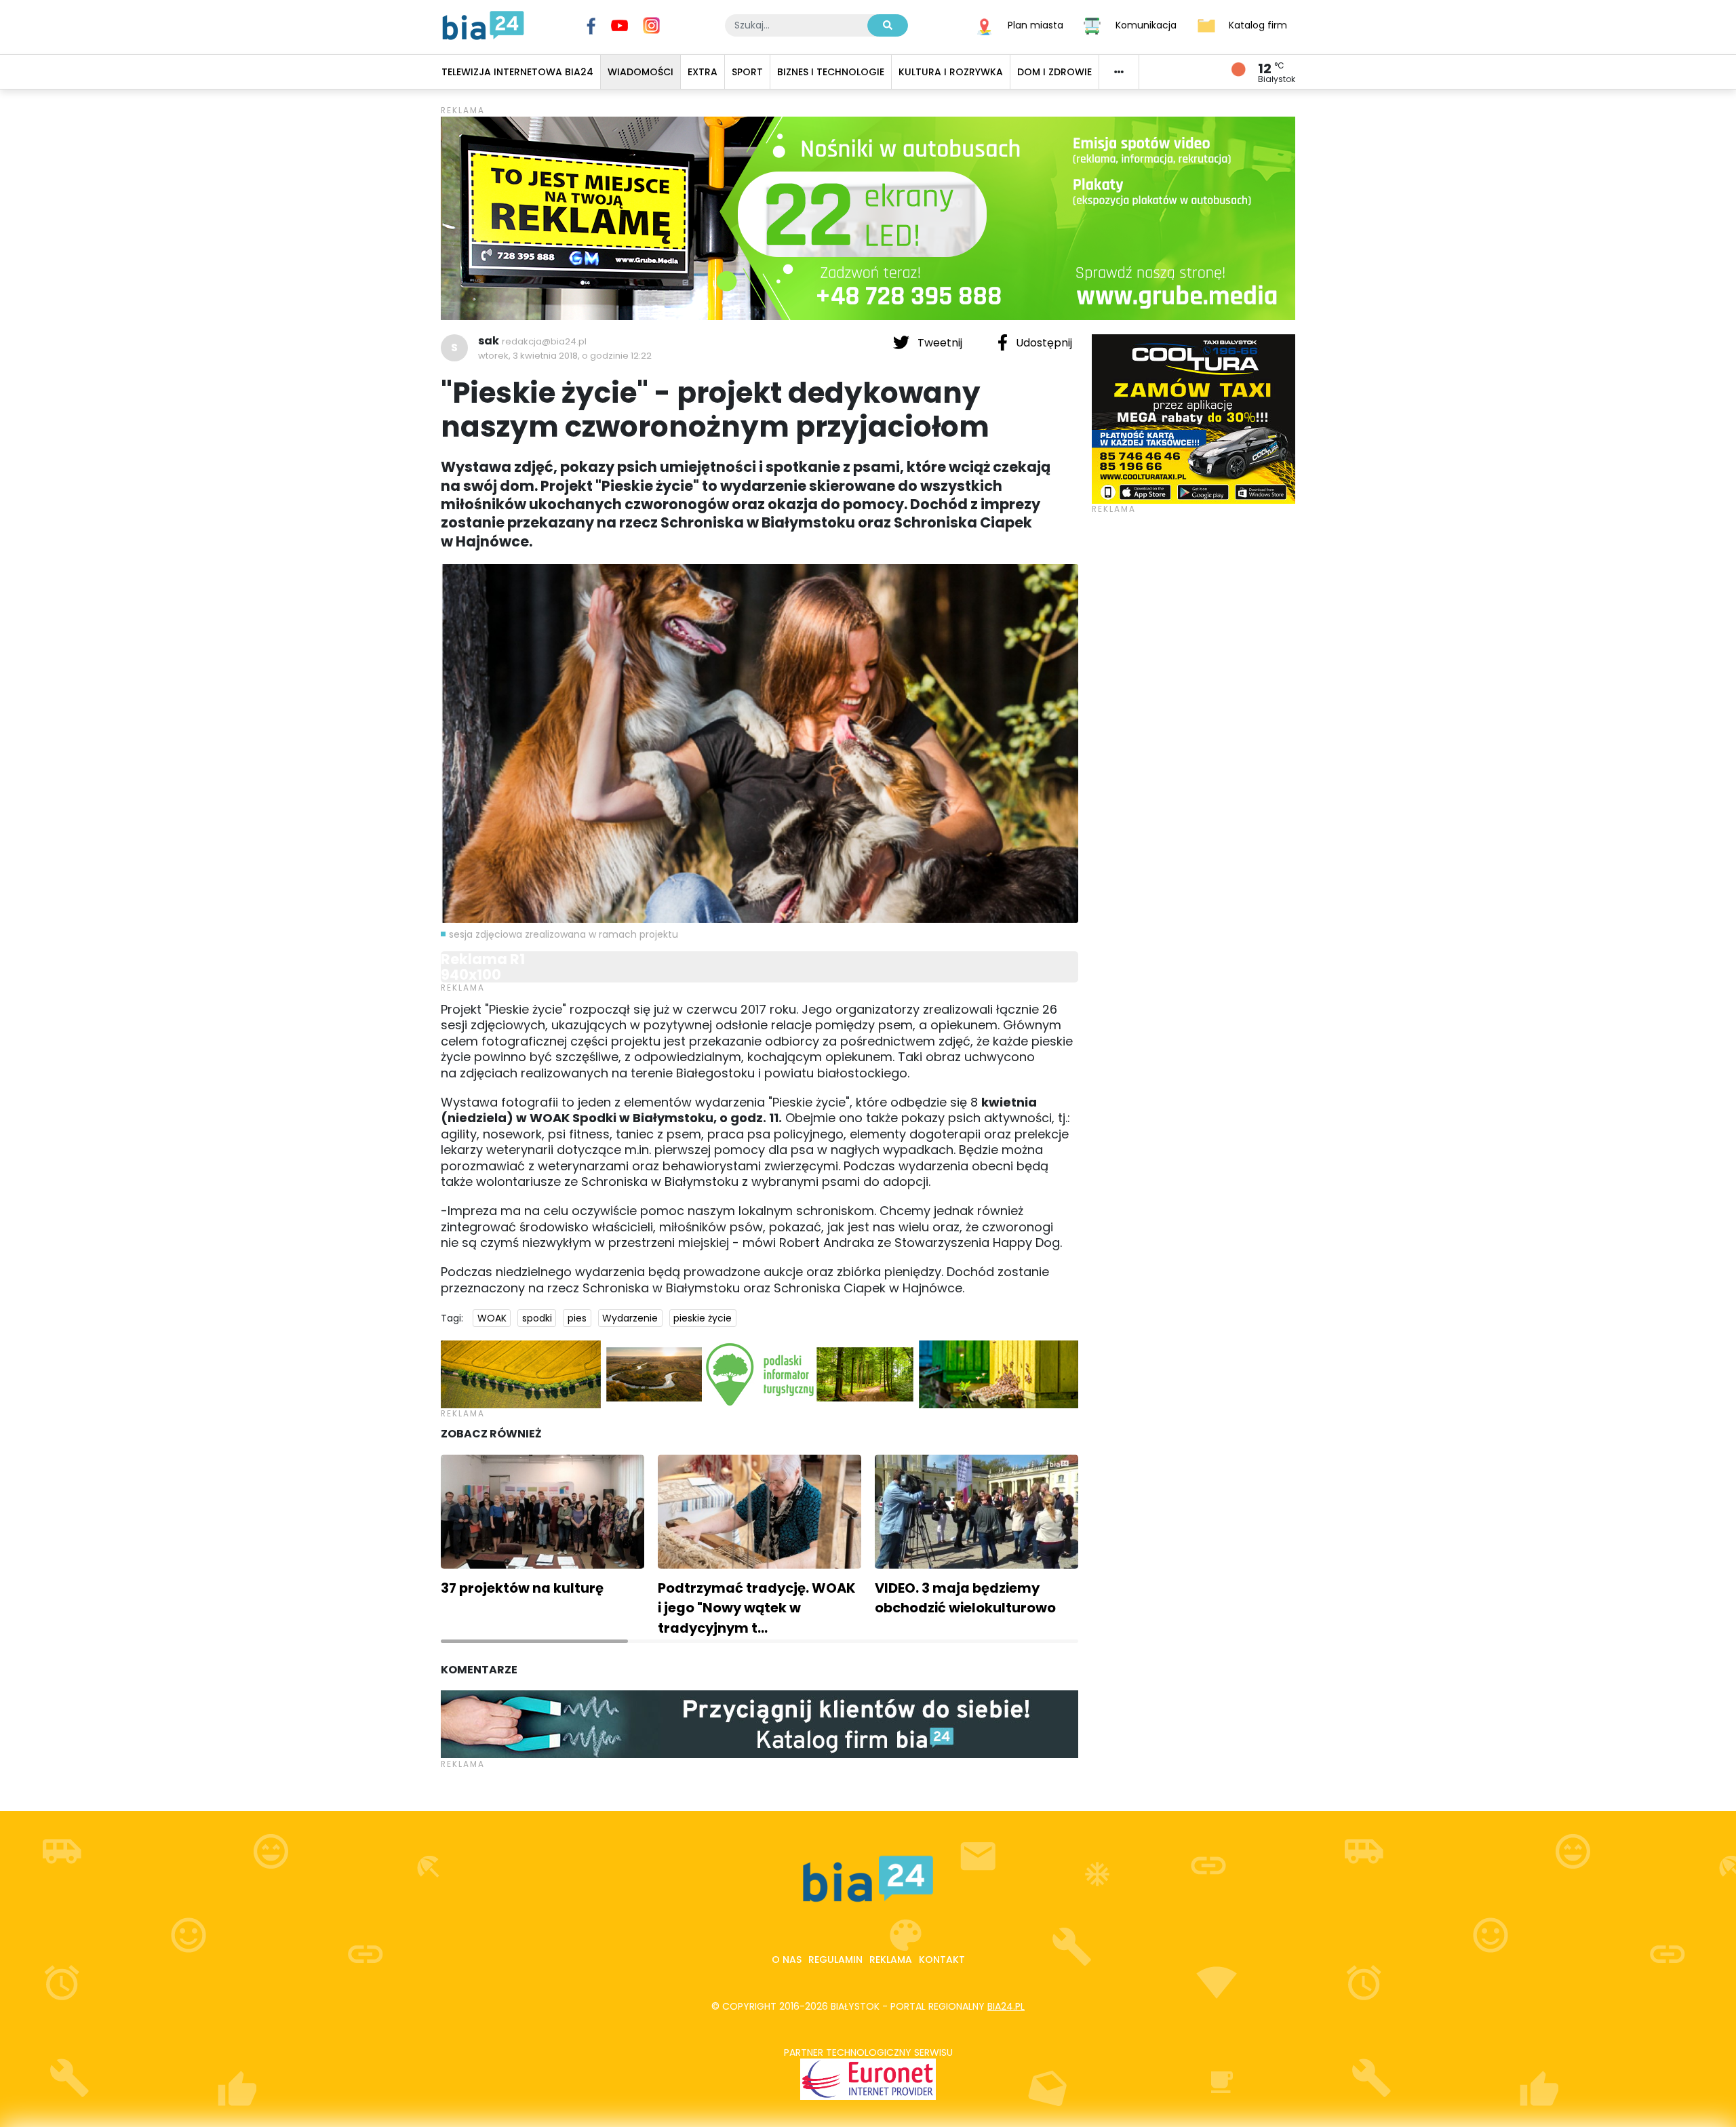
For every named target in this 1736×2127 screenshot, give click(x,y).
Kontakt (942, 1960)
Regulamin (835, 1960)
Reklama (891, 1960)
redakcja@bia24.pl (544, 341)
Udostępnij (1043, 343)
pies (577, 1318)
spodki (537, 1318)
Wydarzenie (630, 1318)
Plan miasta (1035, 24)
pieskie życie (703, 1318)
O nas (787, 1960)
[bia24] (483, 24)
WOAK (492, 1318)
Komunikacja (1146, 24)
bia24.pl (1006, 2006)
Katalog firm (1258, 24)
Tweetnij (940, 343)
